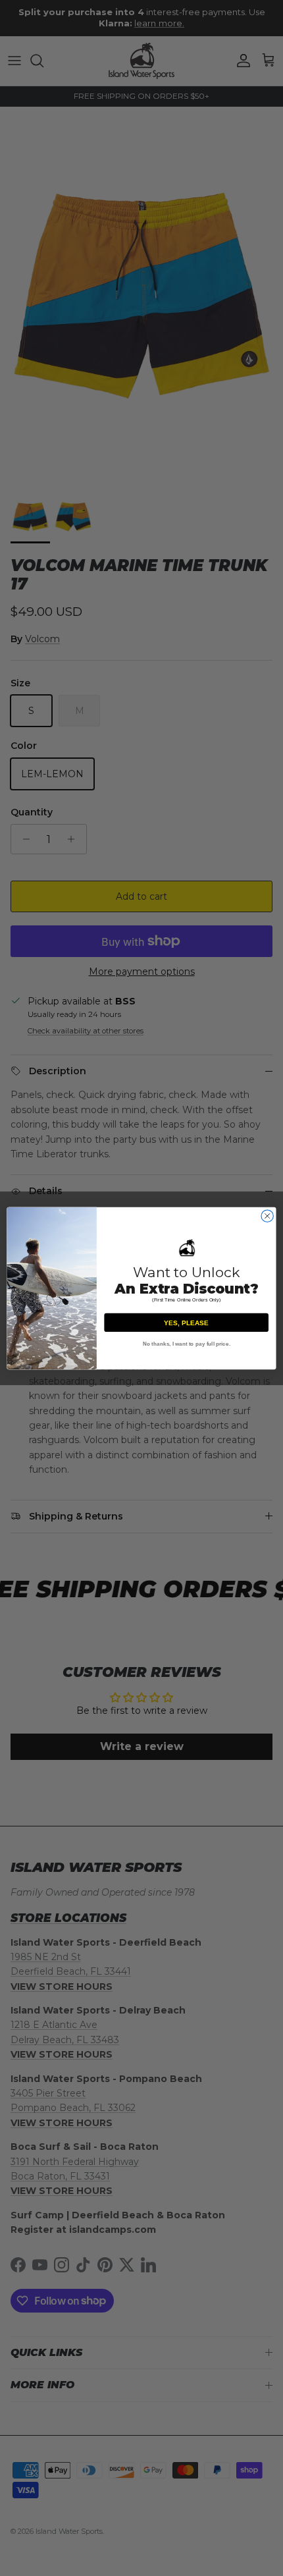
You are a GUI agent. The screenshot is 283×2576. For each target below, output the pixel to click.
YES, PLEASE (186, 1323)
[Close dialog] (267, 1215)
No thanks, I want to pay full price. (187, 1343)
